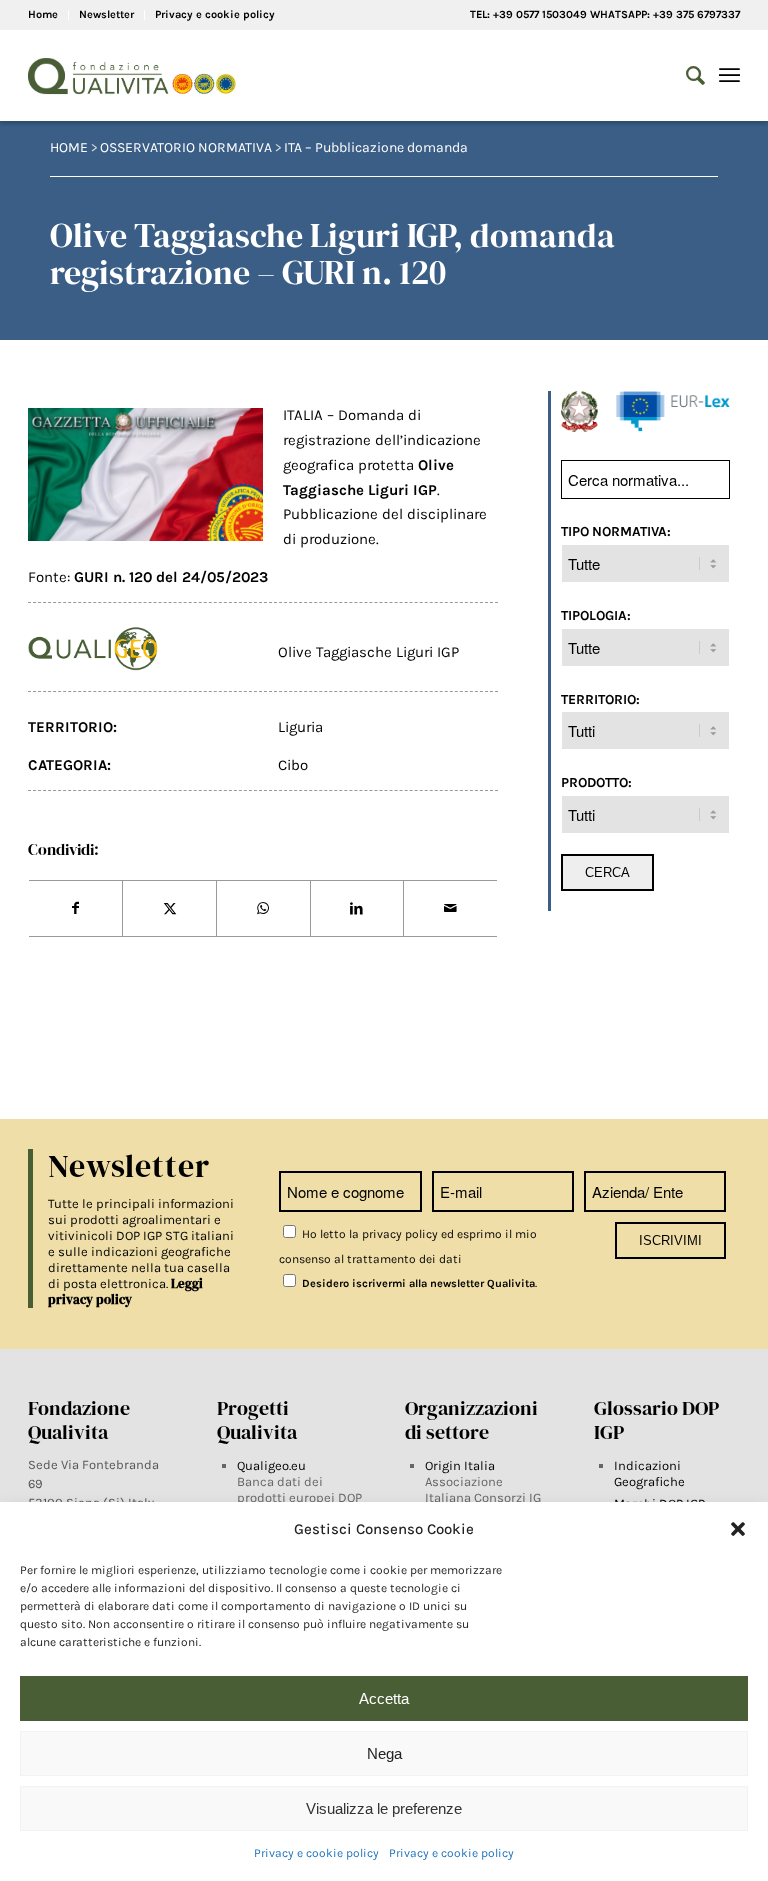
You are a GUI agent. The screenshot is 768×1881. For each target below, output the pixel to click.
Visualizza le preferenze (384, 1808)
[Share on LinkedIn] (357, 909)
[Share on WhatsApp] (263, 909)
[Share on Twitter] (169, 909)
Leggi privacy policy (125, 1291)
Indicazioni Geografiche (649, 1473)
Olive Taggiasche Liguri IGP (368, 652)
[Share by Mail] (450, 909)
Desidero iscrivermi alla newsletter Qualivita (417, 1283)
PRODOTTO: (596, 782)
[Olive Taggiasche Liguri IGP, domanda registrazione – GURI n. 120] (145, 474)
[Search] (685, 76)
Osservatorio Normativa (186, 147)
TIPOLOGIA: (596, 615)
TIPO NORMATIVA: (616, 531)
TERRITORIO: (600, 699)
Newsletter (106, 14)
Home (43, 14)
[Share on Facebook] (76, 909)
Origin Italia (460, 1465)
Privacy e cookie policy (316, 1853)
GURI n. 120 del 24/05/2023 (171, 577)
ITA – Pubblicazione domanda (376, 147)
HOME (69, 147)
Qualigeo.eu (271, 1465)
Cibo (293, 765)
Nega (384, 1753)
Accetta (384, 1698)
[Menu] (729, 76)
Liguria (300, 727)
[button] (738, 1529)
